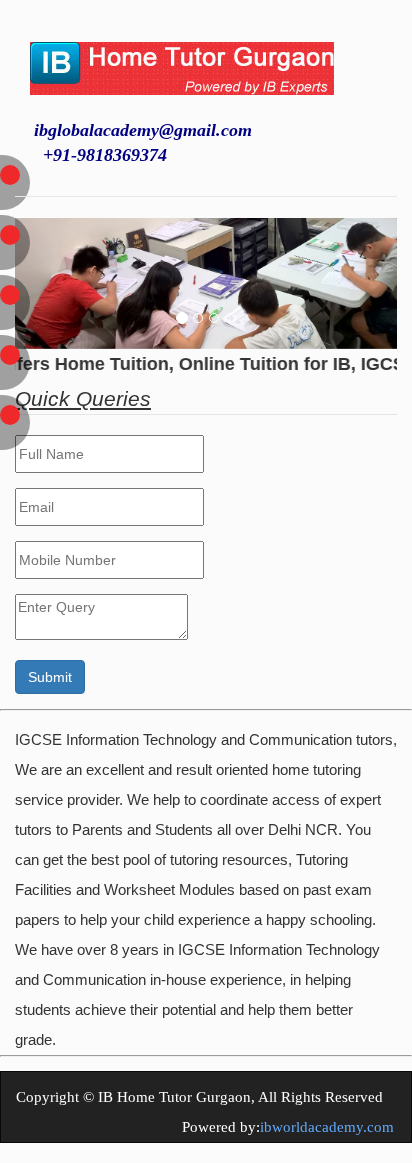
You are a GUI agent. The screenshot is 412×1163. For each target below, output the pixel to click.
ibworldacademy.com (327, 1127)
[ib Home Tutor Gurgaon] (182, 55)
